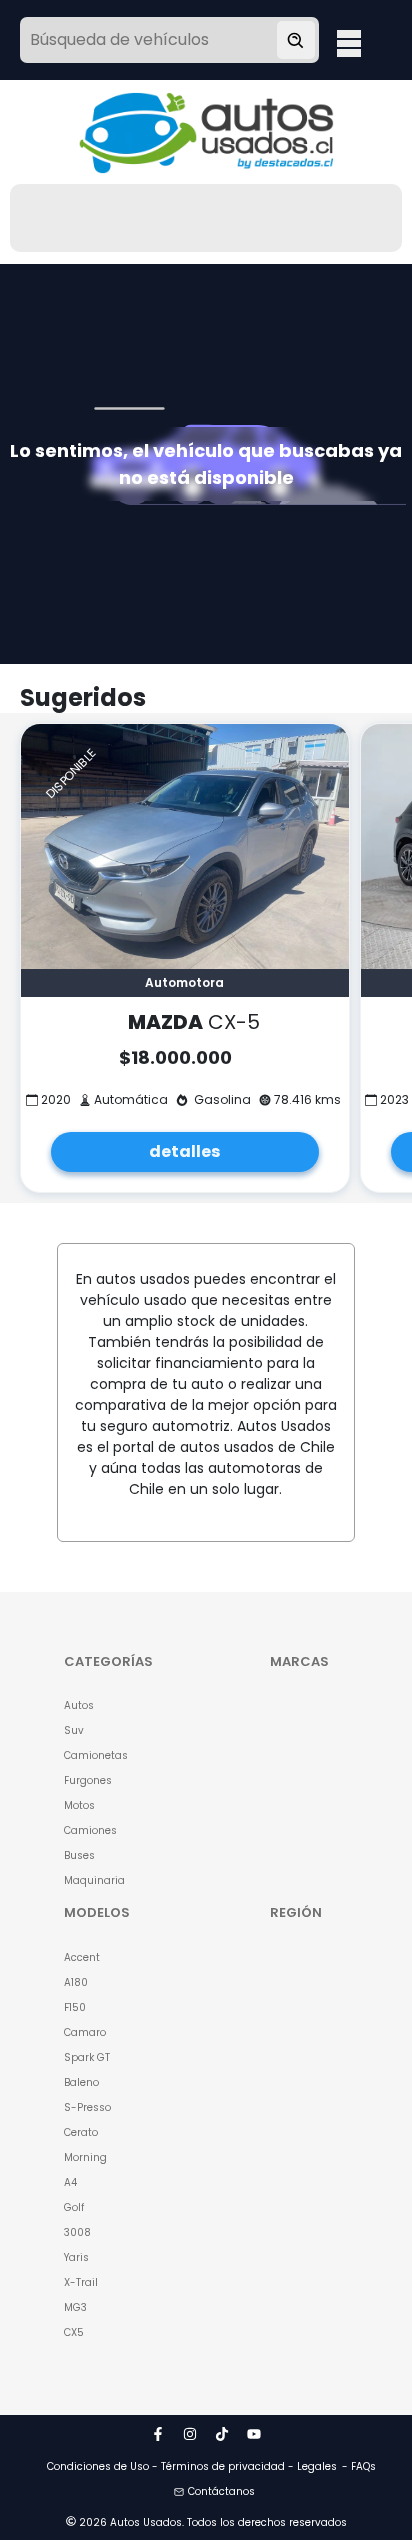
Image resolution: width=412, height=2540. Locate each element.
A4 (70, 2182)
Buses (79, 1855)
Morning (85, 2157)
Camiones (90, 1830)
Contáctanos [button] (221, 2491)
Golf (74, 2207)
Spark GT (87, 2057)
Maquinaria (94, 1880)
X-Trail (81, 2282)
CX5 (74, 2332)
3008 (77, 2232)
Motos (79, 1805)
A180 (76, 1982)
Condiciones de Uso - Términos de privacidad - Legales (192, 2466)
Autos (79, 1705)
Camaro (85, 2032)
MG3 (75, 2307)
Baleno (81, 2082)
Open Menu (349, 42)
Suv (74, 1730)
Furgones (88, 1780)
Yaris (76, 2257)
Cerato (81, 2132)
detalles (184, 1151)
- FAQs (359, 2466)
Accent (82, 1957)
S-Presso (87, 2107)
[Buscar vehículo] (296, 40)
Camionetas (96, 1755)
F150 (75, 2007)
